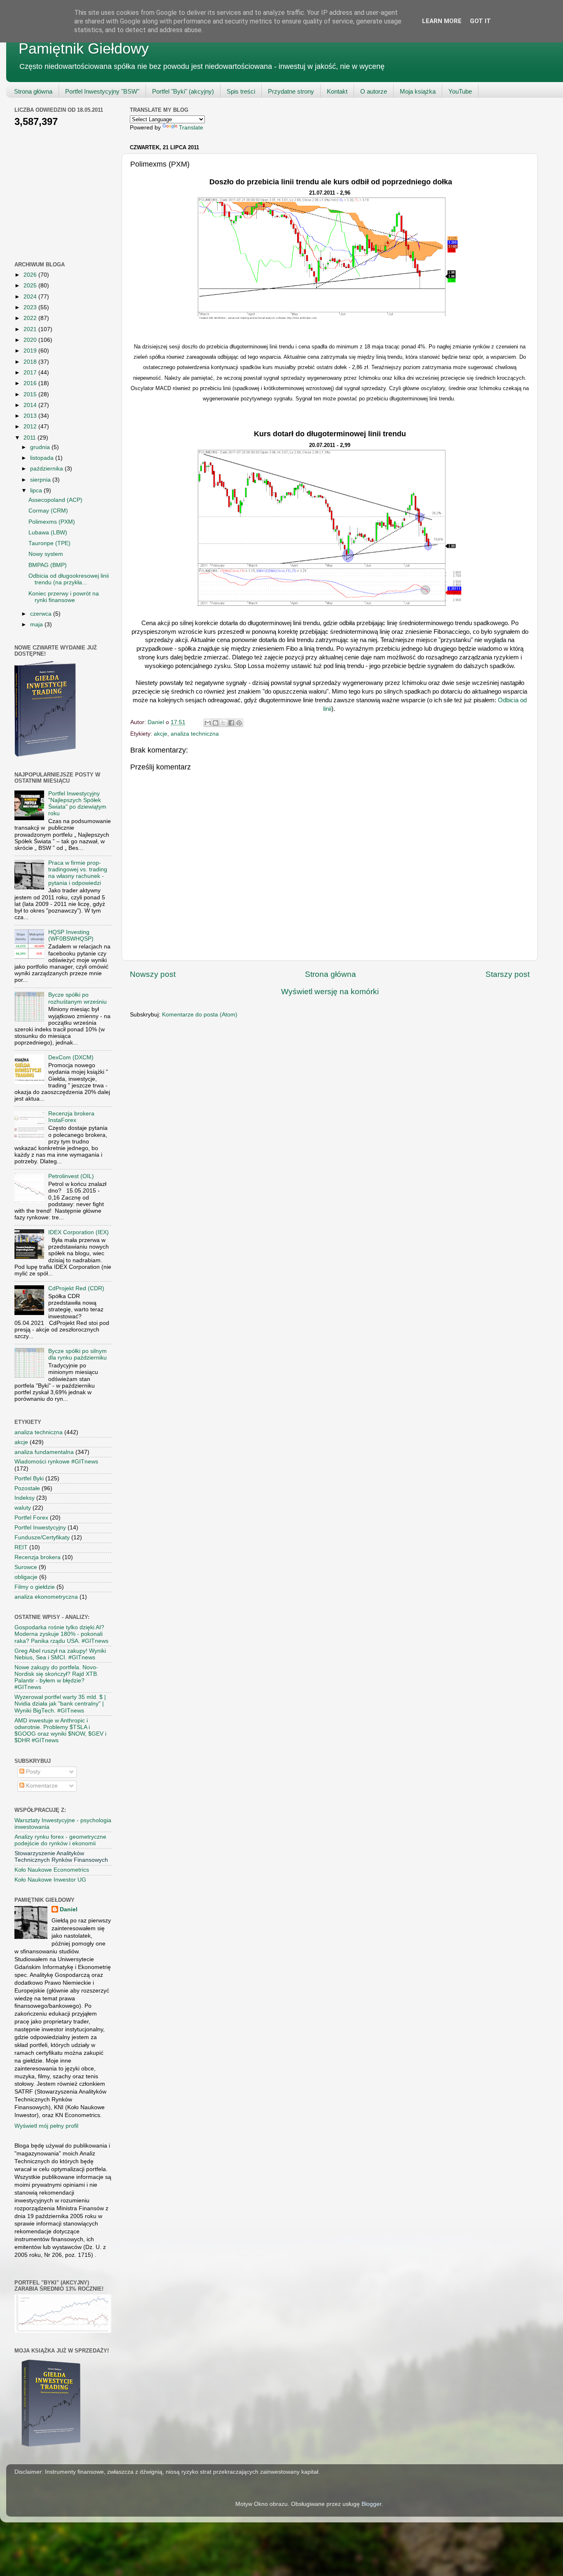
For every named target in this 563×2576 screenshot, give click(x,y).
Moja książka (418, 91)
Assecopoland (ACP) (55, 500)
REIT (21, 1547)
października (47, 469)
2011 (30, 438)
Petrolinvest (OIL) (71, 1176)
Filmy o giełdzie (35, 1587)
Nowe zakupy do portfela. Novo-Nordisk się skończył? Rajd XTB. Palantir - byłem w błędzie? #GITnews (56, 1677)
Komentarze (41, 1786)
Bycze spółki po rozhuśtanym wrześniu (77, 998)
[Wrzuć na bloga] (216, 723)
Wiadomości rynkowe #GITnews (56, 1462)
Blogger (371, 2504)
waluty (23, 1508)
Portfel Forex (31, 1518)
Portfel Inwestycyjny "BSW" (102, 91)
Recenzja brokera (38, 1557)
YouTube (460, 91)
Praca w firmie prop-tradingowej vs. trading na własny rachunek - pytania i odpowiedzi (78, 873)
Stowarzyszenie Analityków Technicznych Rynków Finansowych (61, 1857)
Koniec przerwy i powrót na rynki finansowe (64, 597)
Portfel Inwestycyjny (40, 1528)
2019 (31, 351)
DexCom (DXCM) (71, 1057)
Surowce (26, 1567)
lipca (37, 490)
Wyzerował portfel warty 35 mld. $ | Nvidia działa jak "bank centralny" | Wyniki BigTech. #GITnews (60, 1704)
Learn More (442, 21)
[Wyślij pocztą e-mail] (208, 723)
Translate (191, 128)
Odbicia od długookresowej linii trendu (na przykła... (69, 579)
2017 (31, 373)
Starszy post (508, 974)
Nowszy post (153, 974)
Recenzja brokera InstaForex (71, 1117)
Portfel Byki (29, 1479)
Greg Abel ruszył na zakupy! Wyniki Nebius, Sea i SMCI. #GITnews (60, 1654)
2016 (31, 383)
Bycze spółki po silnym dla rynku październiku (77, 1354)
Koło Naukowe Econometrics (52, 1870)
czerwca (42, 614)
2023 (31, 307)
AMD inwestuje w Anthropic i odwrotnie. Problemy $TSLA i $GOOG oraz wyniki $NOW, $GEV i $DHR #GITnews (60, 1731)
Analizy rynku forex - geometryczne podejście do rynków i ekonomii (60, 1840)
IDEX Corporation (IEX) (79, 1232)
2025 (31, 286)
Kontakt (337, 91)
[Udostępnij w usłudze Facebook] (231, 723)
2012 (31, 427)
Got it (480, 21)
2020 (31, 340)
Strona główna (33, 91)
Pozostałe (27, 1488)
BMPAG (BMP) (48, 565)
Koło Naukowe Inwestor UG (50, 1880)
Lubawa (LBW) (48, 533)
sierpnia (41, 480)
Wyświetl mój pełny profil (46, 2126)
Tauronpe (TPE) (49, 543)
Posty (32, 1772)
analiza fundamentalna (44, 1452)
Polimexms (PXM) (52, 522)
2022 (31, 318)
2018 (31, 362)
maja (37, 625)
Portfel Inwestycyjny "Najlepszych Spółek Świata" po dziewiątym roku (77, 804)
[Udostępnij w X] (223, 723)
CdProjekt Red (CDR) (76, 1288)
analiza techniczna (195, 734)
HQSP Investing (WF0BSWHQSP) (71, 935)
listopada (43, 458)
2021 (31, 329)
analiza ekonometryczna (46, 1597)
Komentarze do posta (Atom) (200, 1015)
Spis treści (241, 91)
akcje (161, 734)
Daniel (69, 1909)
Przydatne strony (291, 91)
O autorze (374, 91)
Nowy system (46, 554)
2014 (31, 405)
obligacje (26, 1577)
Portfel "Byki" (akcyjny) (183, 91)
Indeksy (25, 1498)
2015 (31, 394)
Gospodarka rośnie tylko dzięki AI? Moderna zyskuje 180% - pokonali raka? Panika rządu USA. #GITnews (61, 1634)
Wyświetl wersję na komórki (330, 992)
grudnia (41, 447)
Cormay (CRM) (48, 511)
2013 (31, 416)
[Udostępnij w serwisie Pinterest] (239, 723)
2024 (31, 297)
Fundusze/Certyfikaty (42, 1537)
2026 (31, 275)
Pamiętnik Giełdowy (84, 48)
